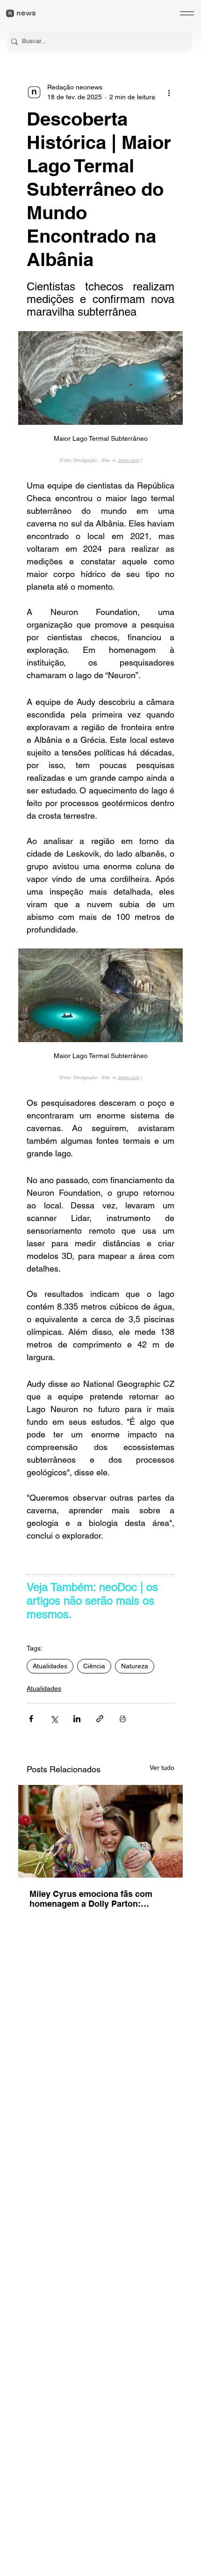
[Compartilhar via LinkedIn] (77, 1719)
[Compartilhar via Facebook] (31, 1719)
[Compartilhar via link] (100, 1719)
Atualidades (50, 1666)
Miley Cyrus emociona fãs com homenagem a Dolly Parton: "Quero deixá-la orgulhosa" (91, 1899)
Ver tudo (162, 1768)
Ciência (94, 1666)
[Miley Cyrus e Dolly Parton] (100, 1831)
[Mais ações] (169, 92)
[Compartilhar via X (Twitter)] (54, 1719)
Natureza (135, 1666)
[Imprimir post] (123, 1719)
